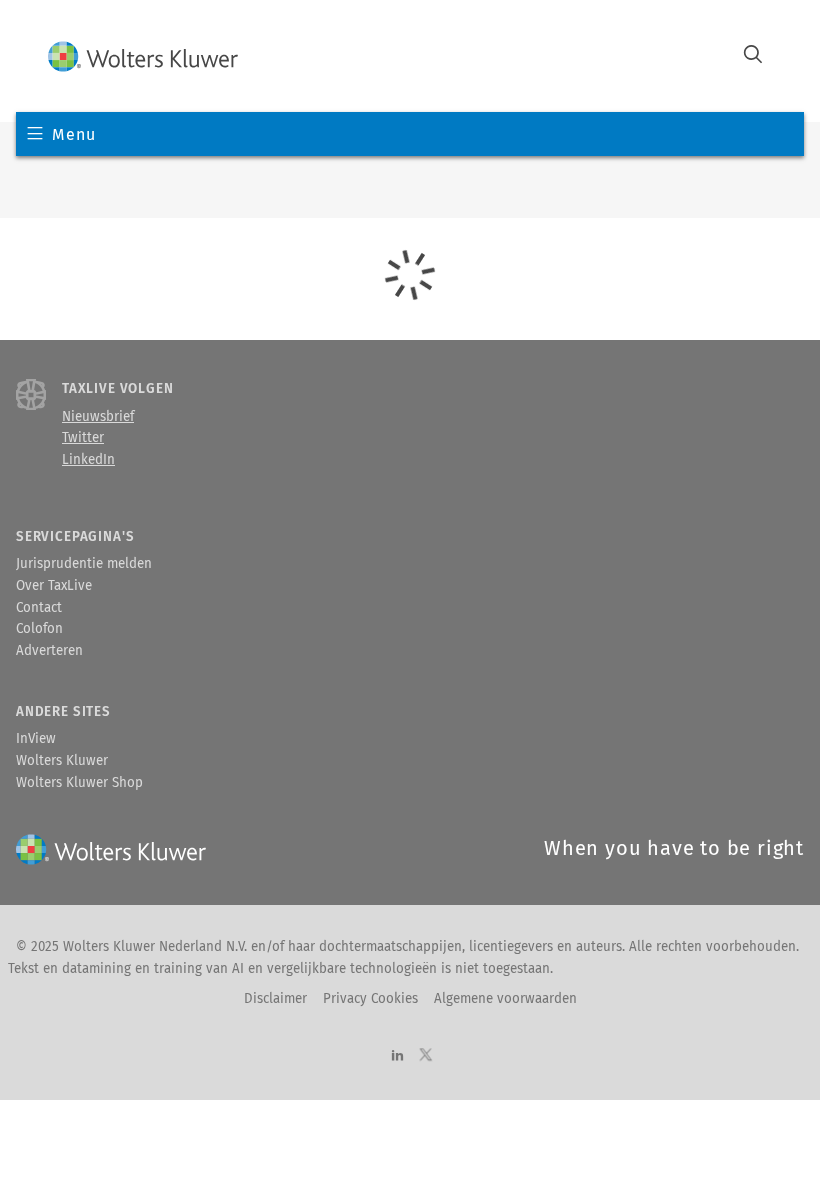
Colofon (39, 629)
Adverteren (49, 651)
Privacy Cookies (370, 999)
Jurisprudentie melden (84, 564)
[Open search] (753, 56)
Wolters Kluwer (62, 761)
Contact (39, 608)
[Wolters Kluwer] (143, 56)
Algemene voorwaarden (505, 999)
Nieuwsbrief (98, 417)
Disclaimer (275, 999)
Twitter (83, 438)
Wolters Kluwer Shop (79, 783)
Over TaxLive (54, 586)
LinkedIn (88, 460)
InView (36, 739)
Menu (73, 134)
